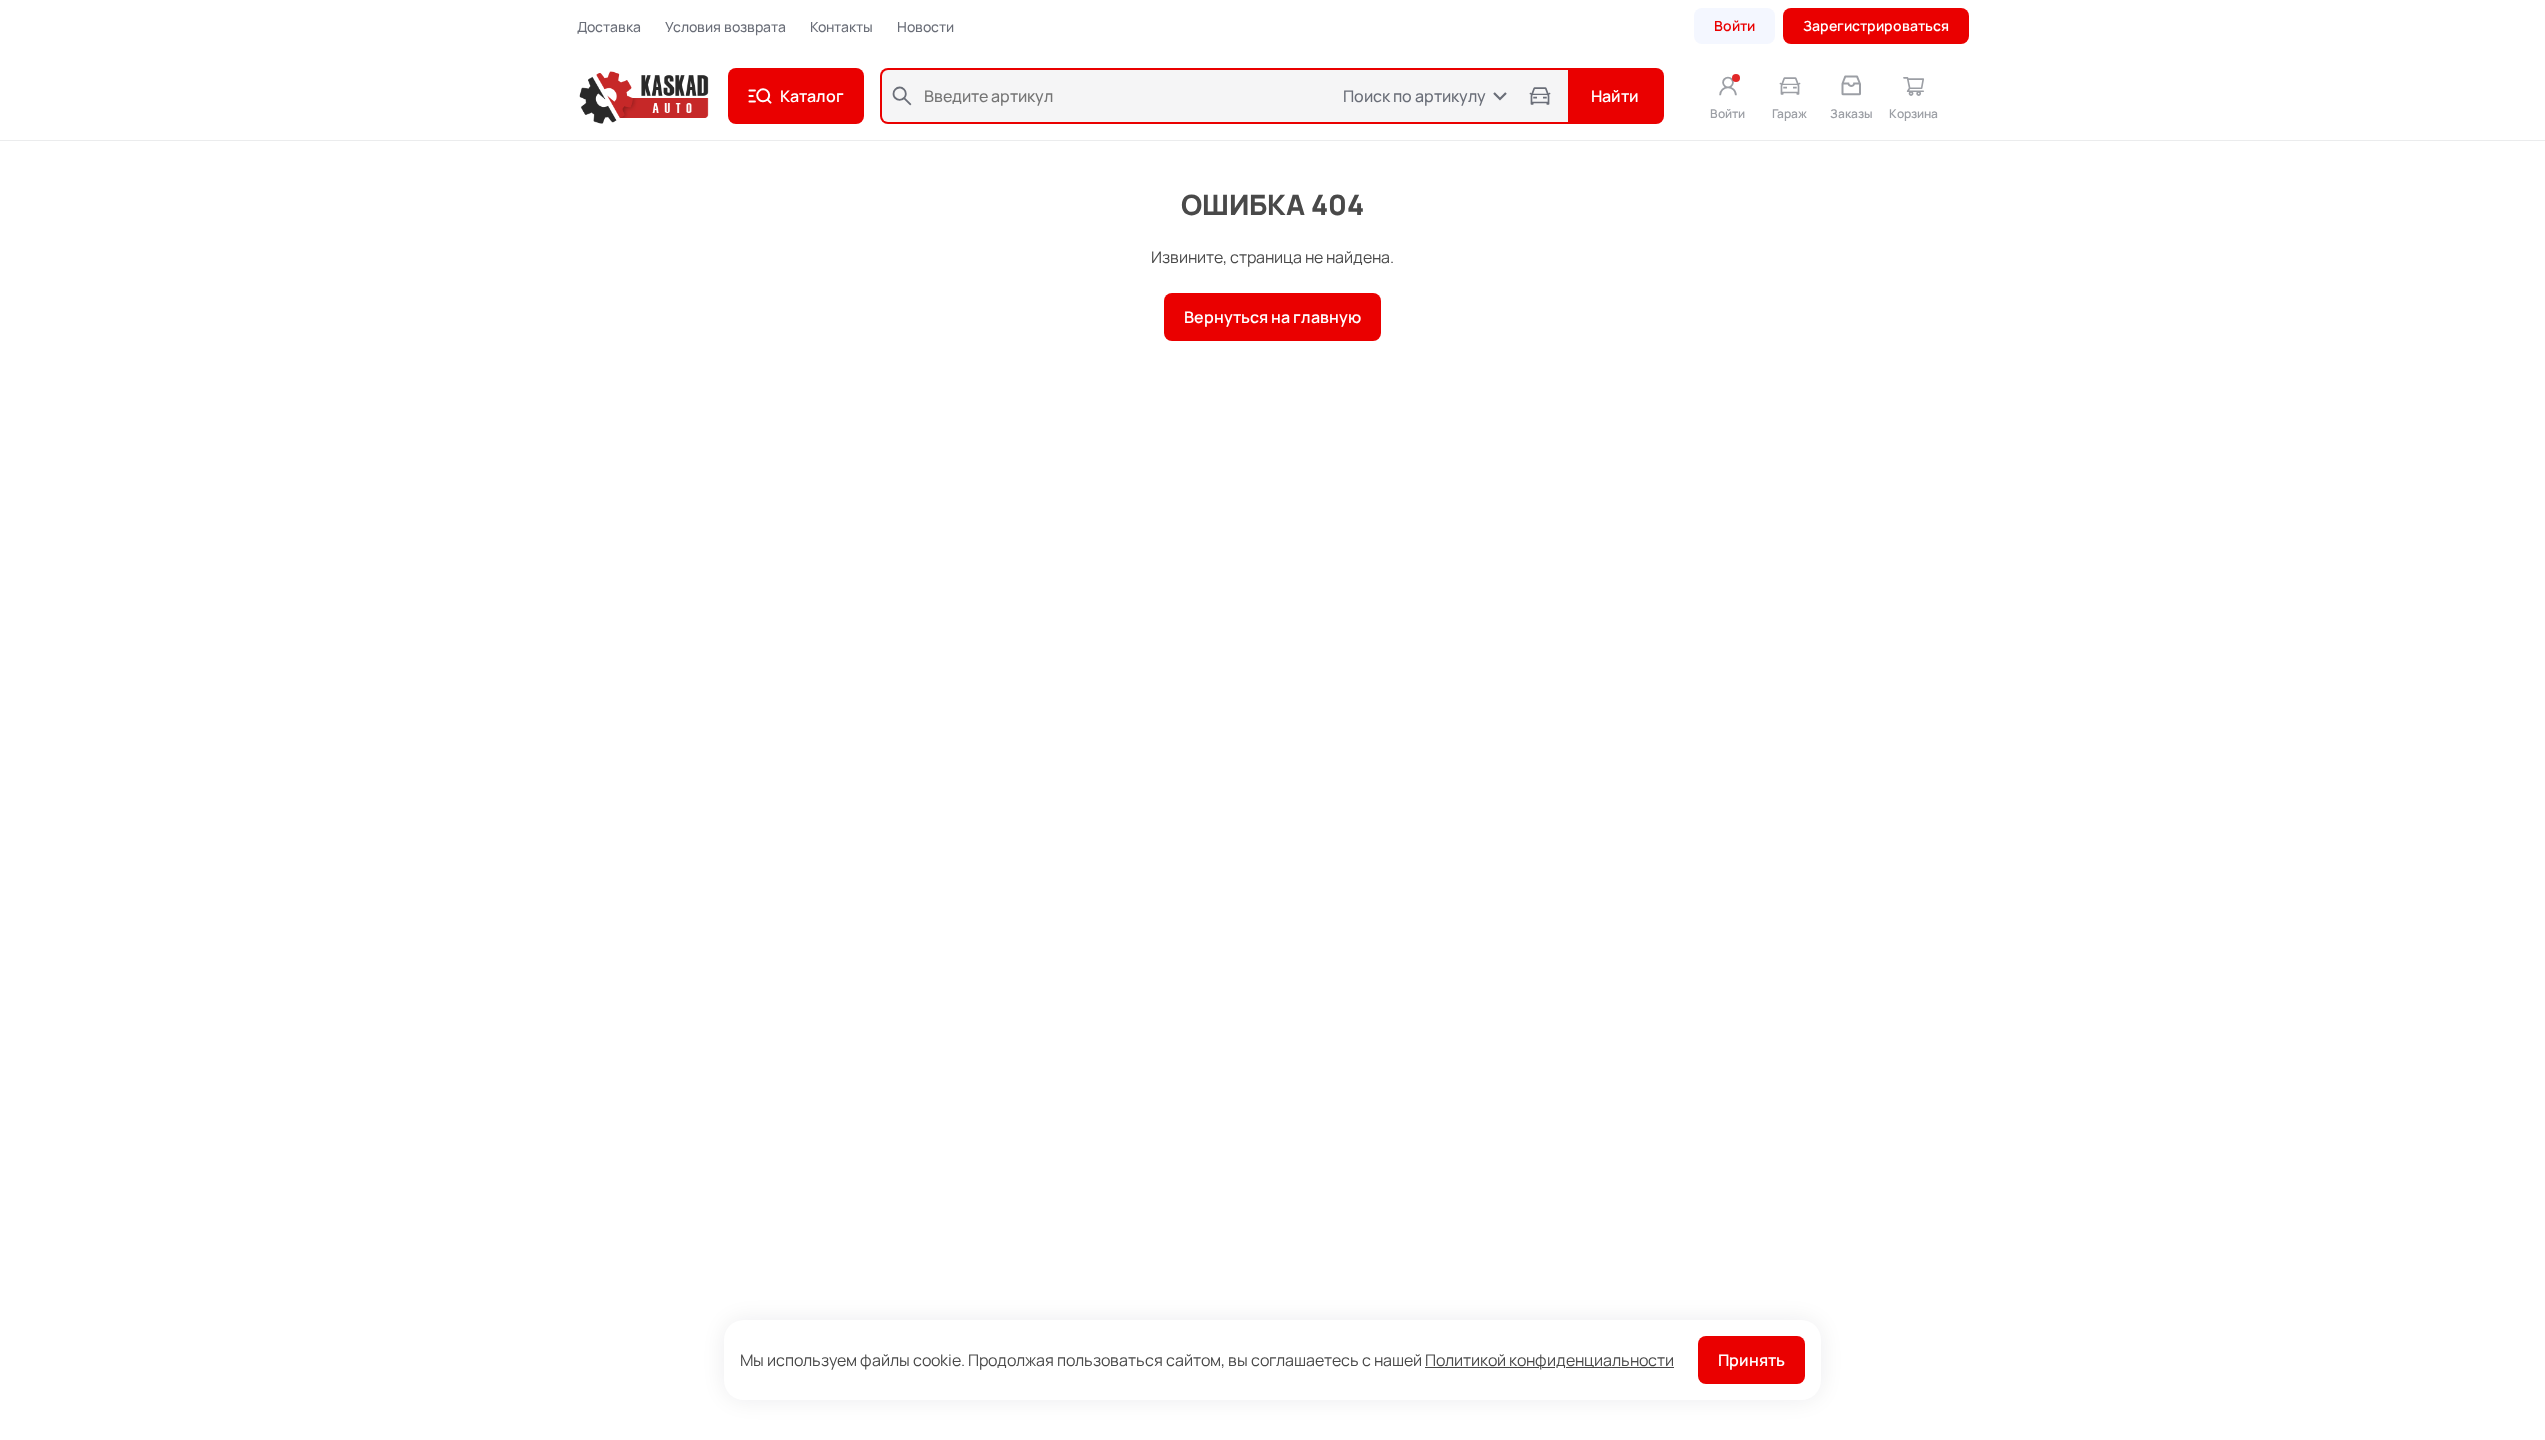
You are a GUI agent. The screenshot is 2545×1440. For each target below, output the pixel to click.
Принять (1751, 1360)
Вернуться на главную (1272, 317)
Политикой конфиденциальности (1549, 1360)
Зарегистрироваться (1876, 25)
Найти (1615, 96)
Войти (1734, 25)
